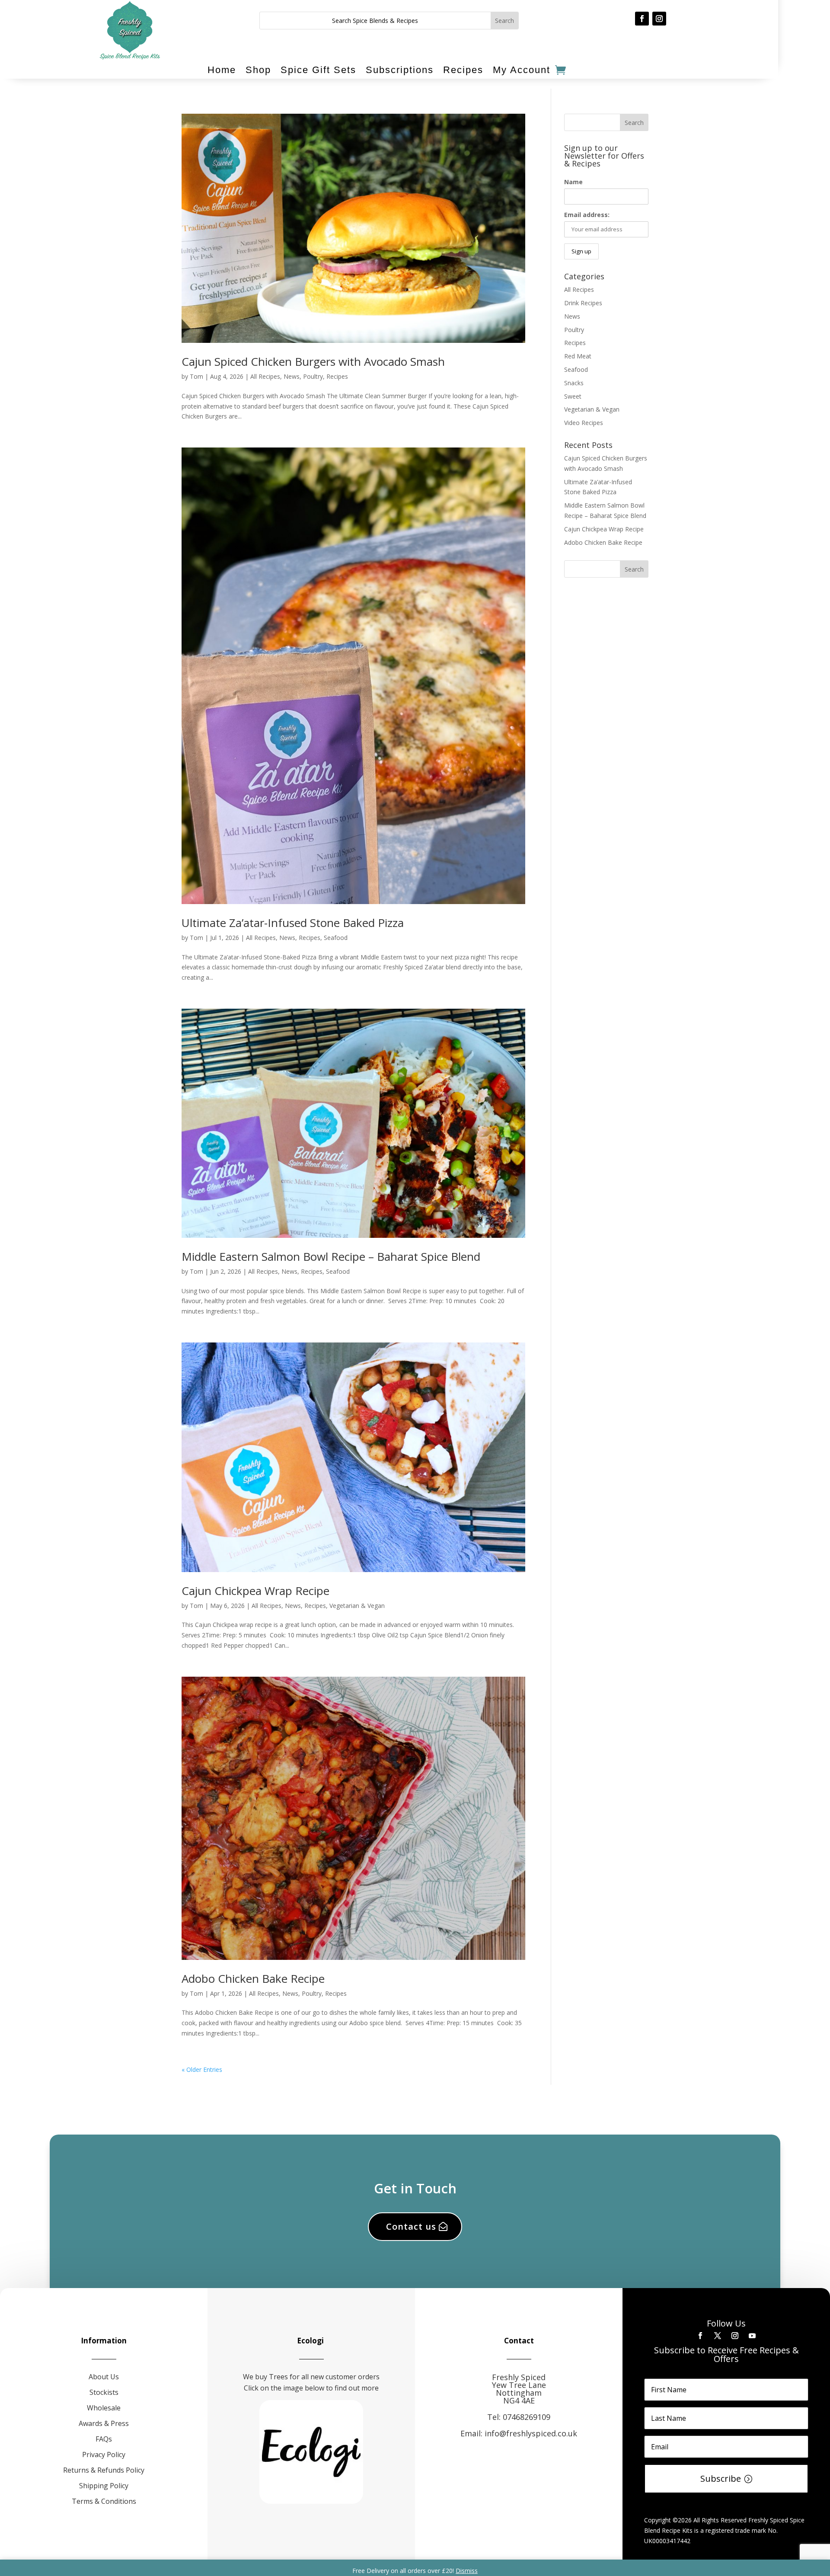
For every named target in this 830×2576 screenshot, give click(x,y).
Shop (258, 70)
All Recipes (265, 376)
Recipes (463, 70)
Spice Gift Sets (318, 70)
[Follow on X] (718, 2336)
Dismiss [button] (467, 2571)
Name (573, 182)
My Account (522, 70)
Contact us (411, 2226)
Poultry (313, 376)
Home (222, 70)
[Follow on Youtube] (752, 2336)
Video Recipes (584, 423)
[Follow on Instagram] (659, 19)
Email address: (587, 215)
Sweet (573, 396)
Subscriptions (400, 70)
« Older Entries (202, 2069)
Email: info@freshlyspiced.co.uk (519, 2433)
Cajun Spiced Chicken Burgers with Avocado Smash (313, 361)
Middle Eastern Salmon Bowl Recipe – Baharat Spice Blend (331, 1256)
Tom (196, 376)
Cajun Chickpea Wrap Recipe (255, 1591)
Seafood (336, 938)
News (292, 376)
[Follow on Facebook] (642, 19)
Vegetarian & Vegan (357, 1606)
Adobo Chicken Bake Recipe (253, 1978)
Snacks (574, 383)
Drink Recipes (583, 303)
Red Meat (578, 356)
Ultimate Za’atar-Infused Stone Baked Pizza (293, 923)
